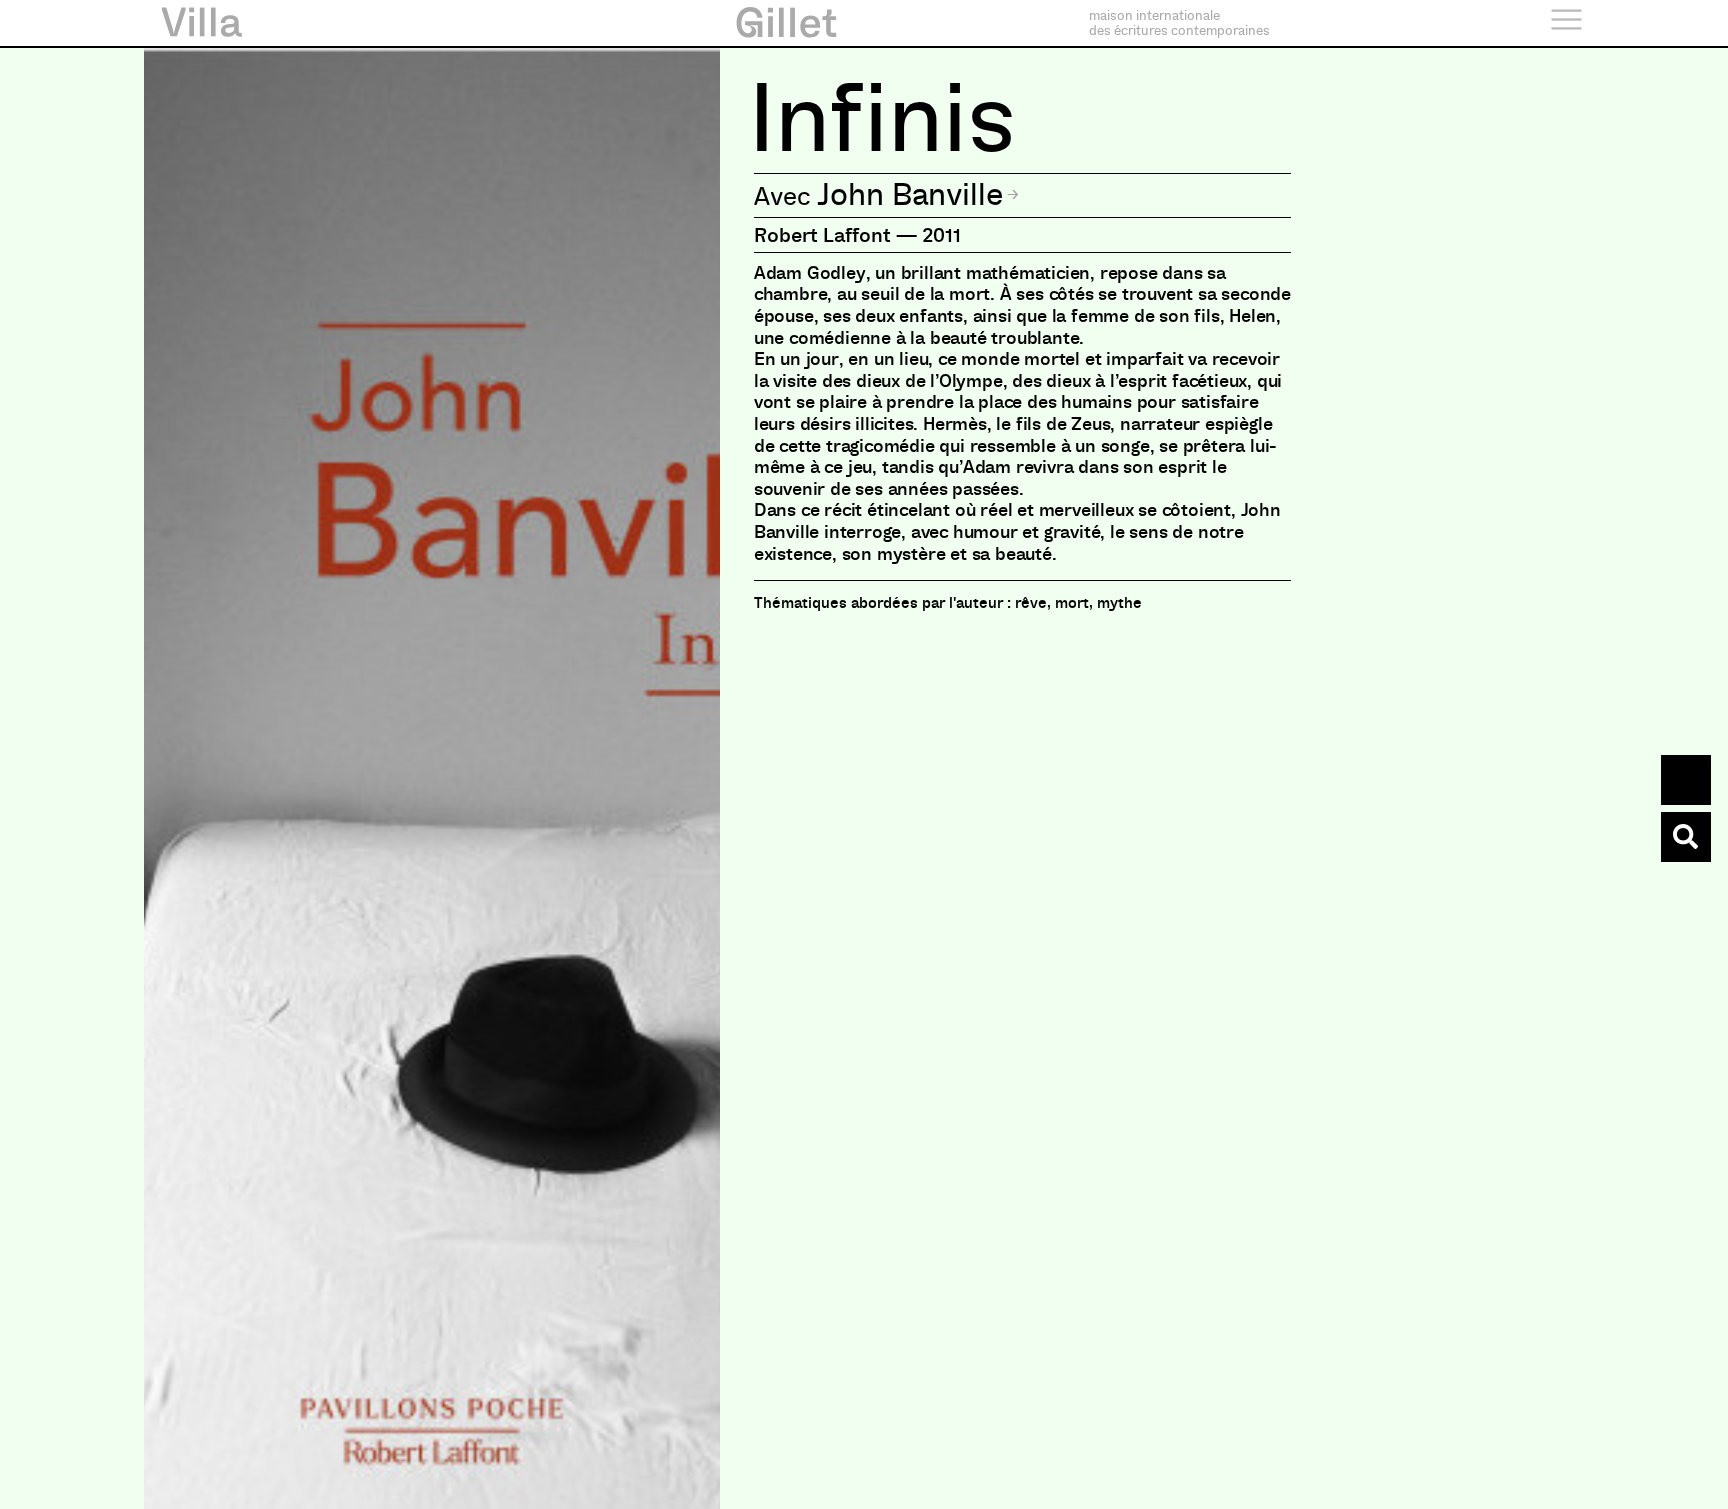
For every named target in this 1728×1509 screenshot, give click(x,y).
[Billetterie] (1686, 780)
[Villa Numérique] (1686, 837)
